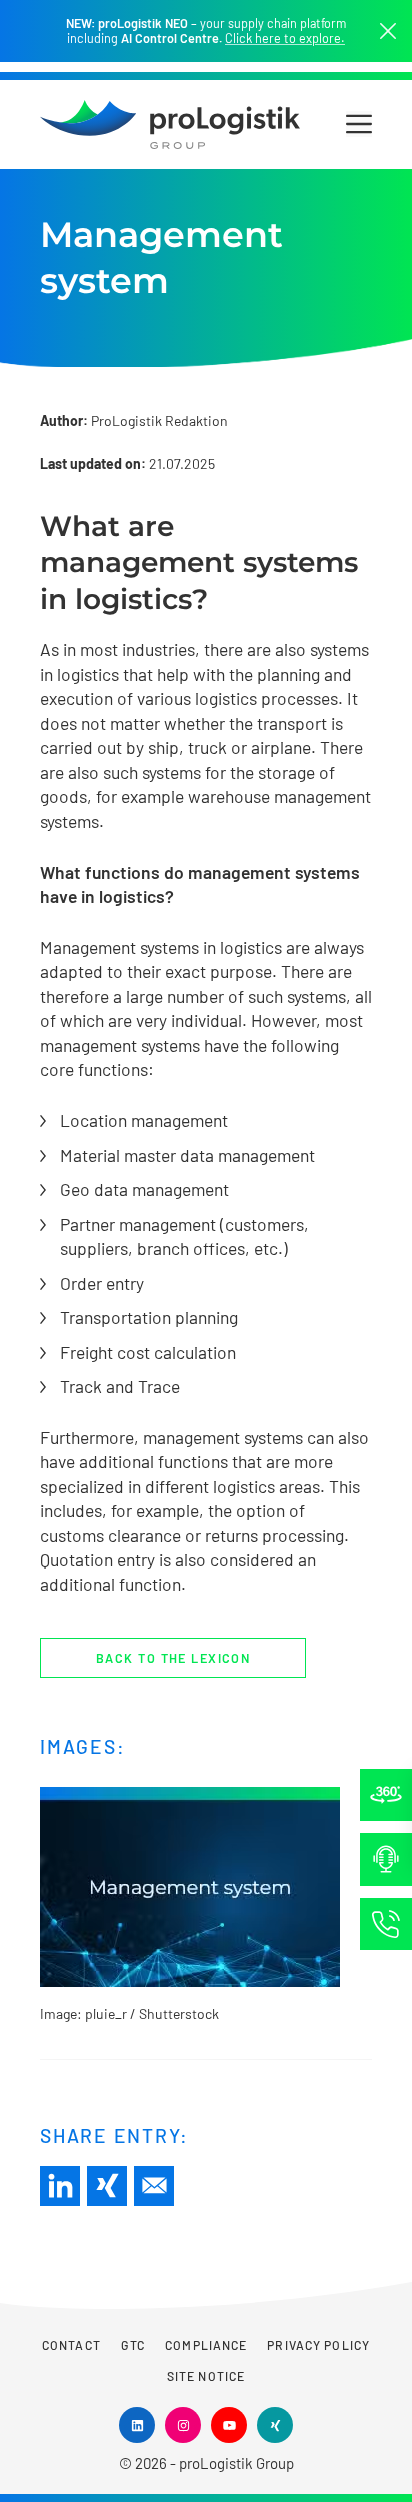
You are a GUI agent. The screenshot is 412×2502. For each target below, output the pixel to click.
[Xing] (107, 2186)
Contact (71, 2345)
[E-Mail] (154, 2186)
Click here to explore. (285, 38)
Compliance (206, 2345)
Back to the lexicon (173, 1658)
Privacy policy (318, 2345)
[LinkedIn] (60, 2186)
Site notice (206, 2376)
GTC (133, 2345)
